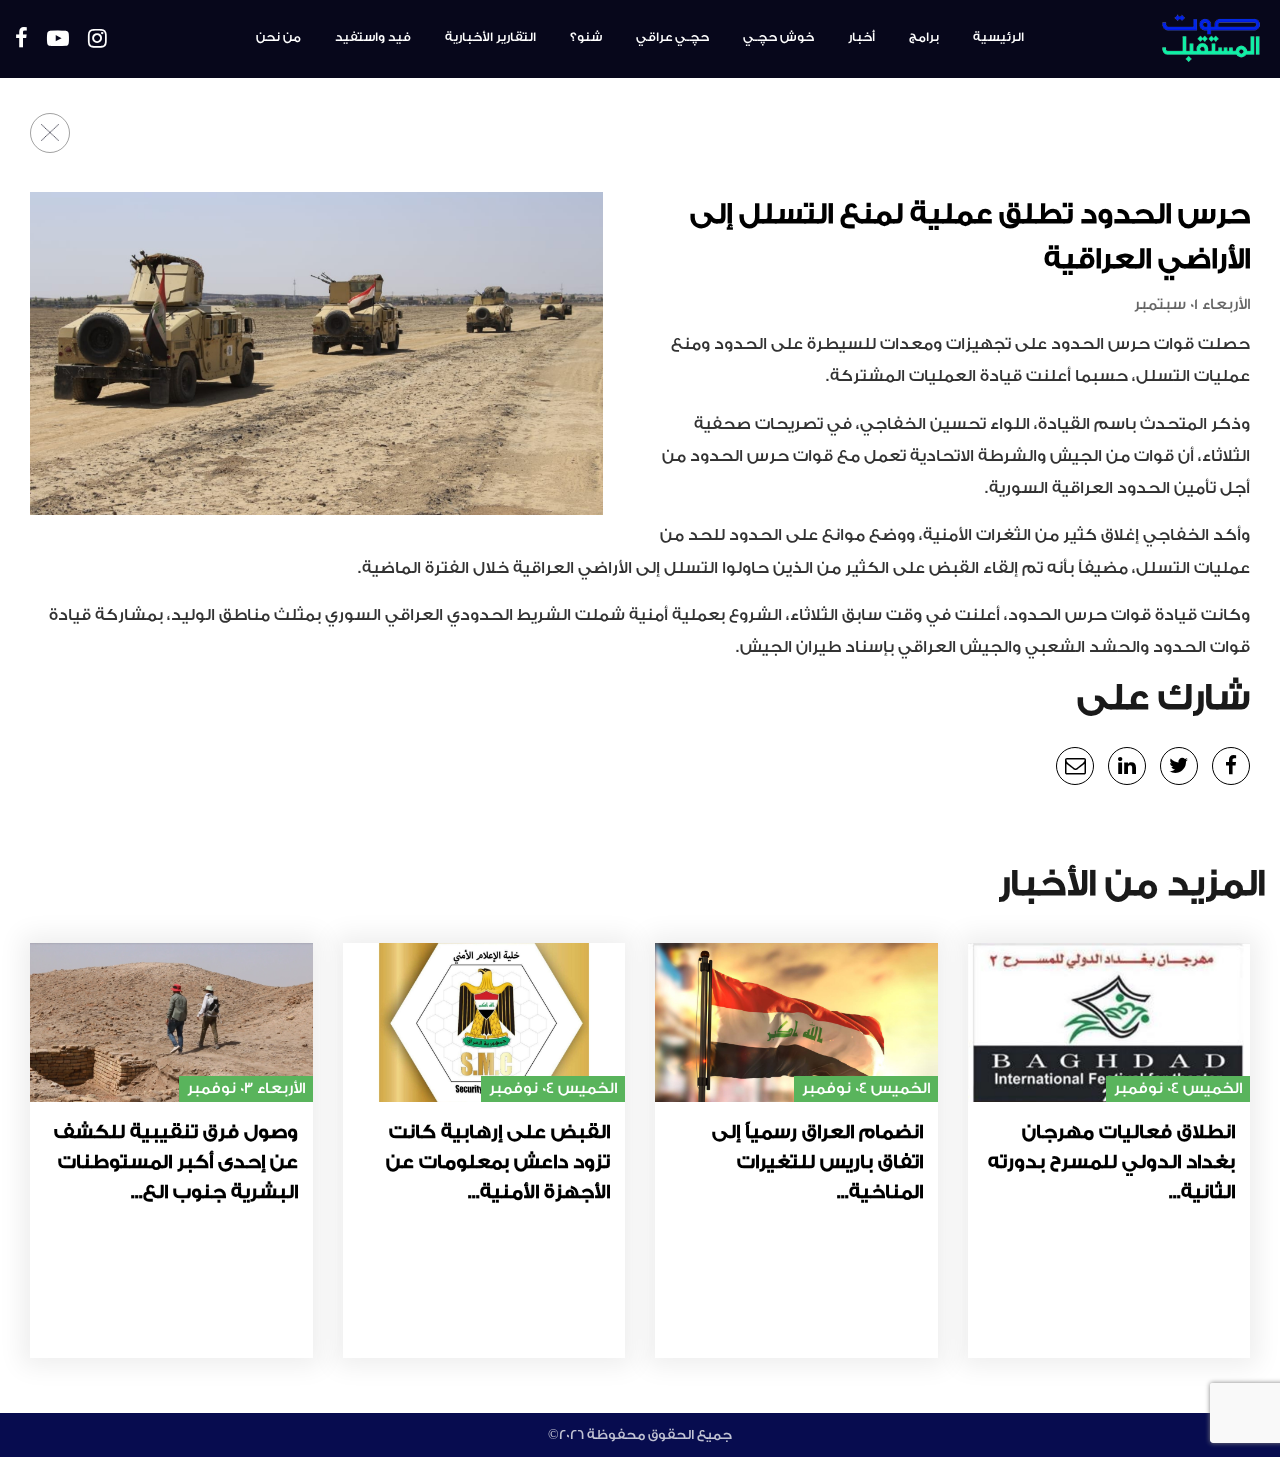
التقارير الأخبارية (490, 37)
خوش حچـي (778, 37)
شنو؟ (586, 37)
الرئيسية (998, 37)
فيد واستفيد (373, 37)
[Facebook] (21, 39)
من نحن (278, 37)
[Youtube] (58, 39)
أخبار (861, 37)
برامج (924, 37)
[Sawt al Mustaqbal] (1161, 39)
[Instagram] (97, 39)
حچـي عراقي (672, 37)
